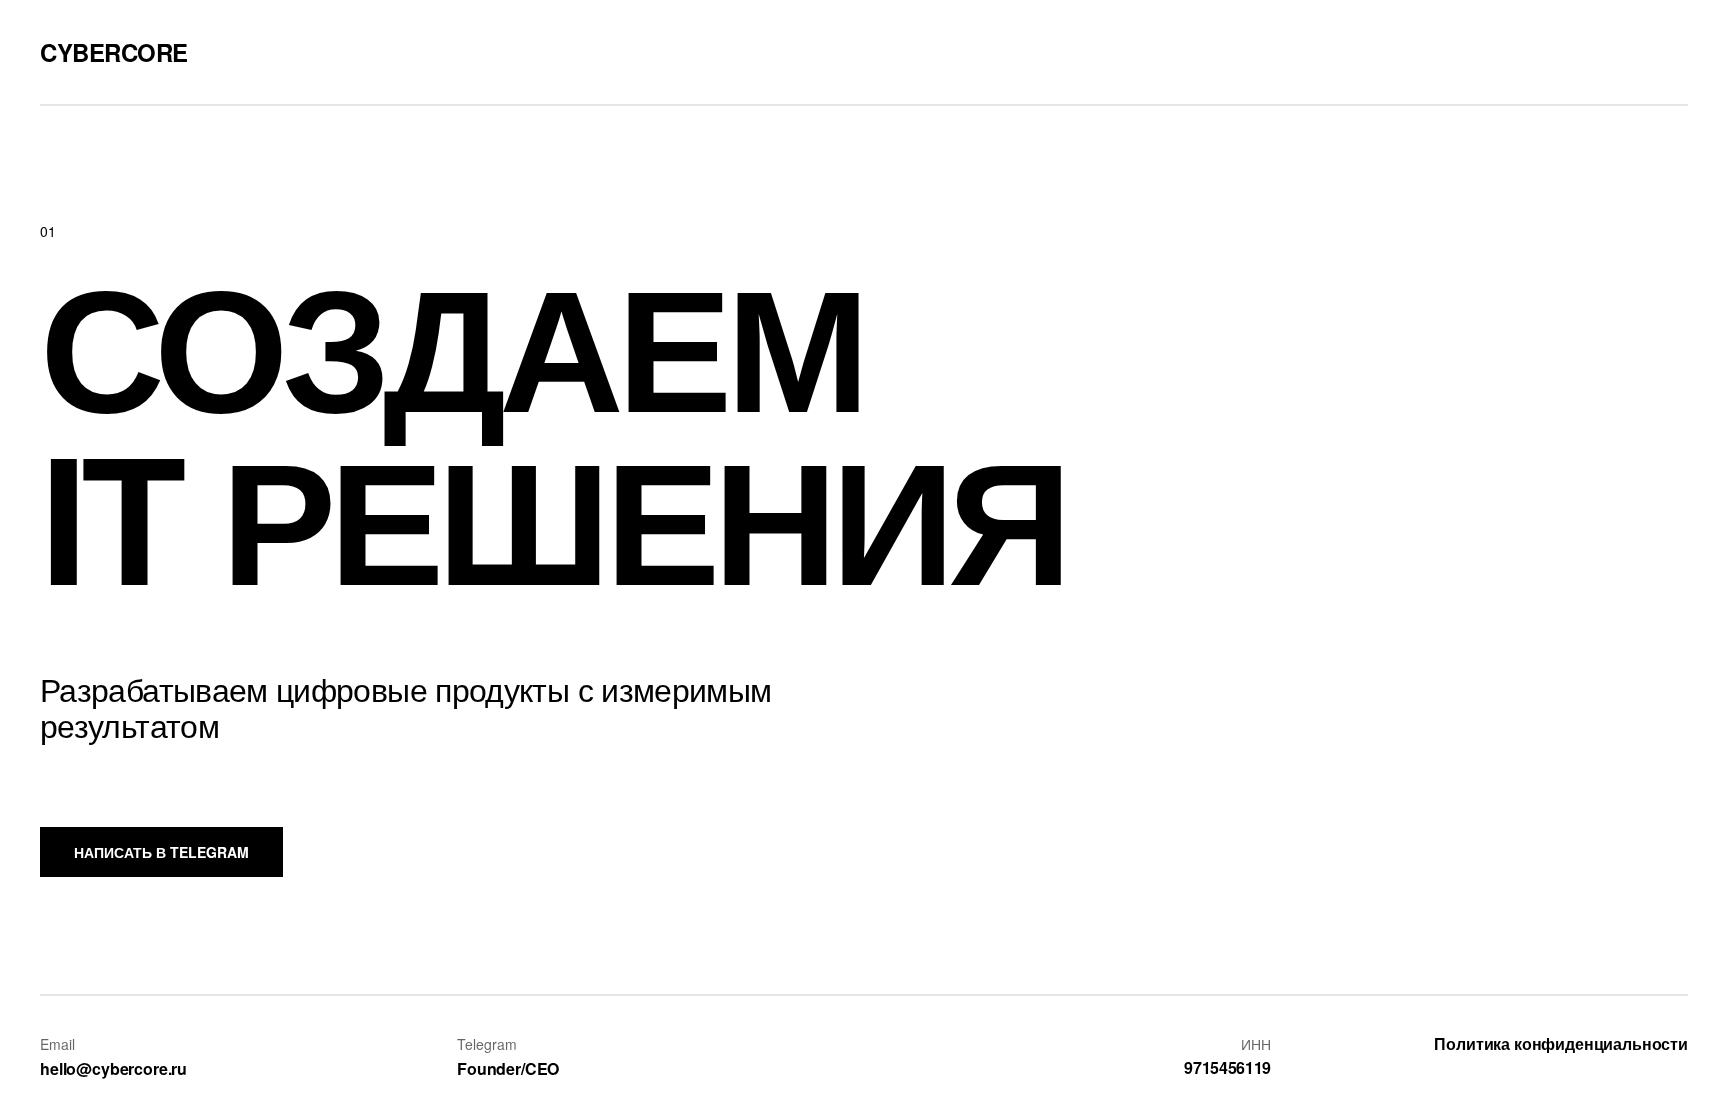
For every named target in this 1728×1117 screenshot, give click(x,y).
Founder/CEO (508, 1068)
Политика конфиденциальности (1561, 1043)
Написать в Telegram (161, 852)
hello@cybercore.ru (113, 1068)
